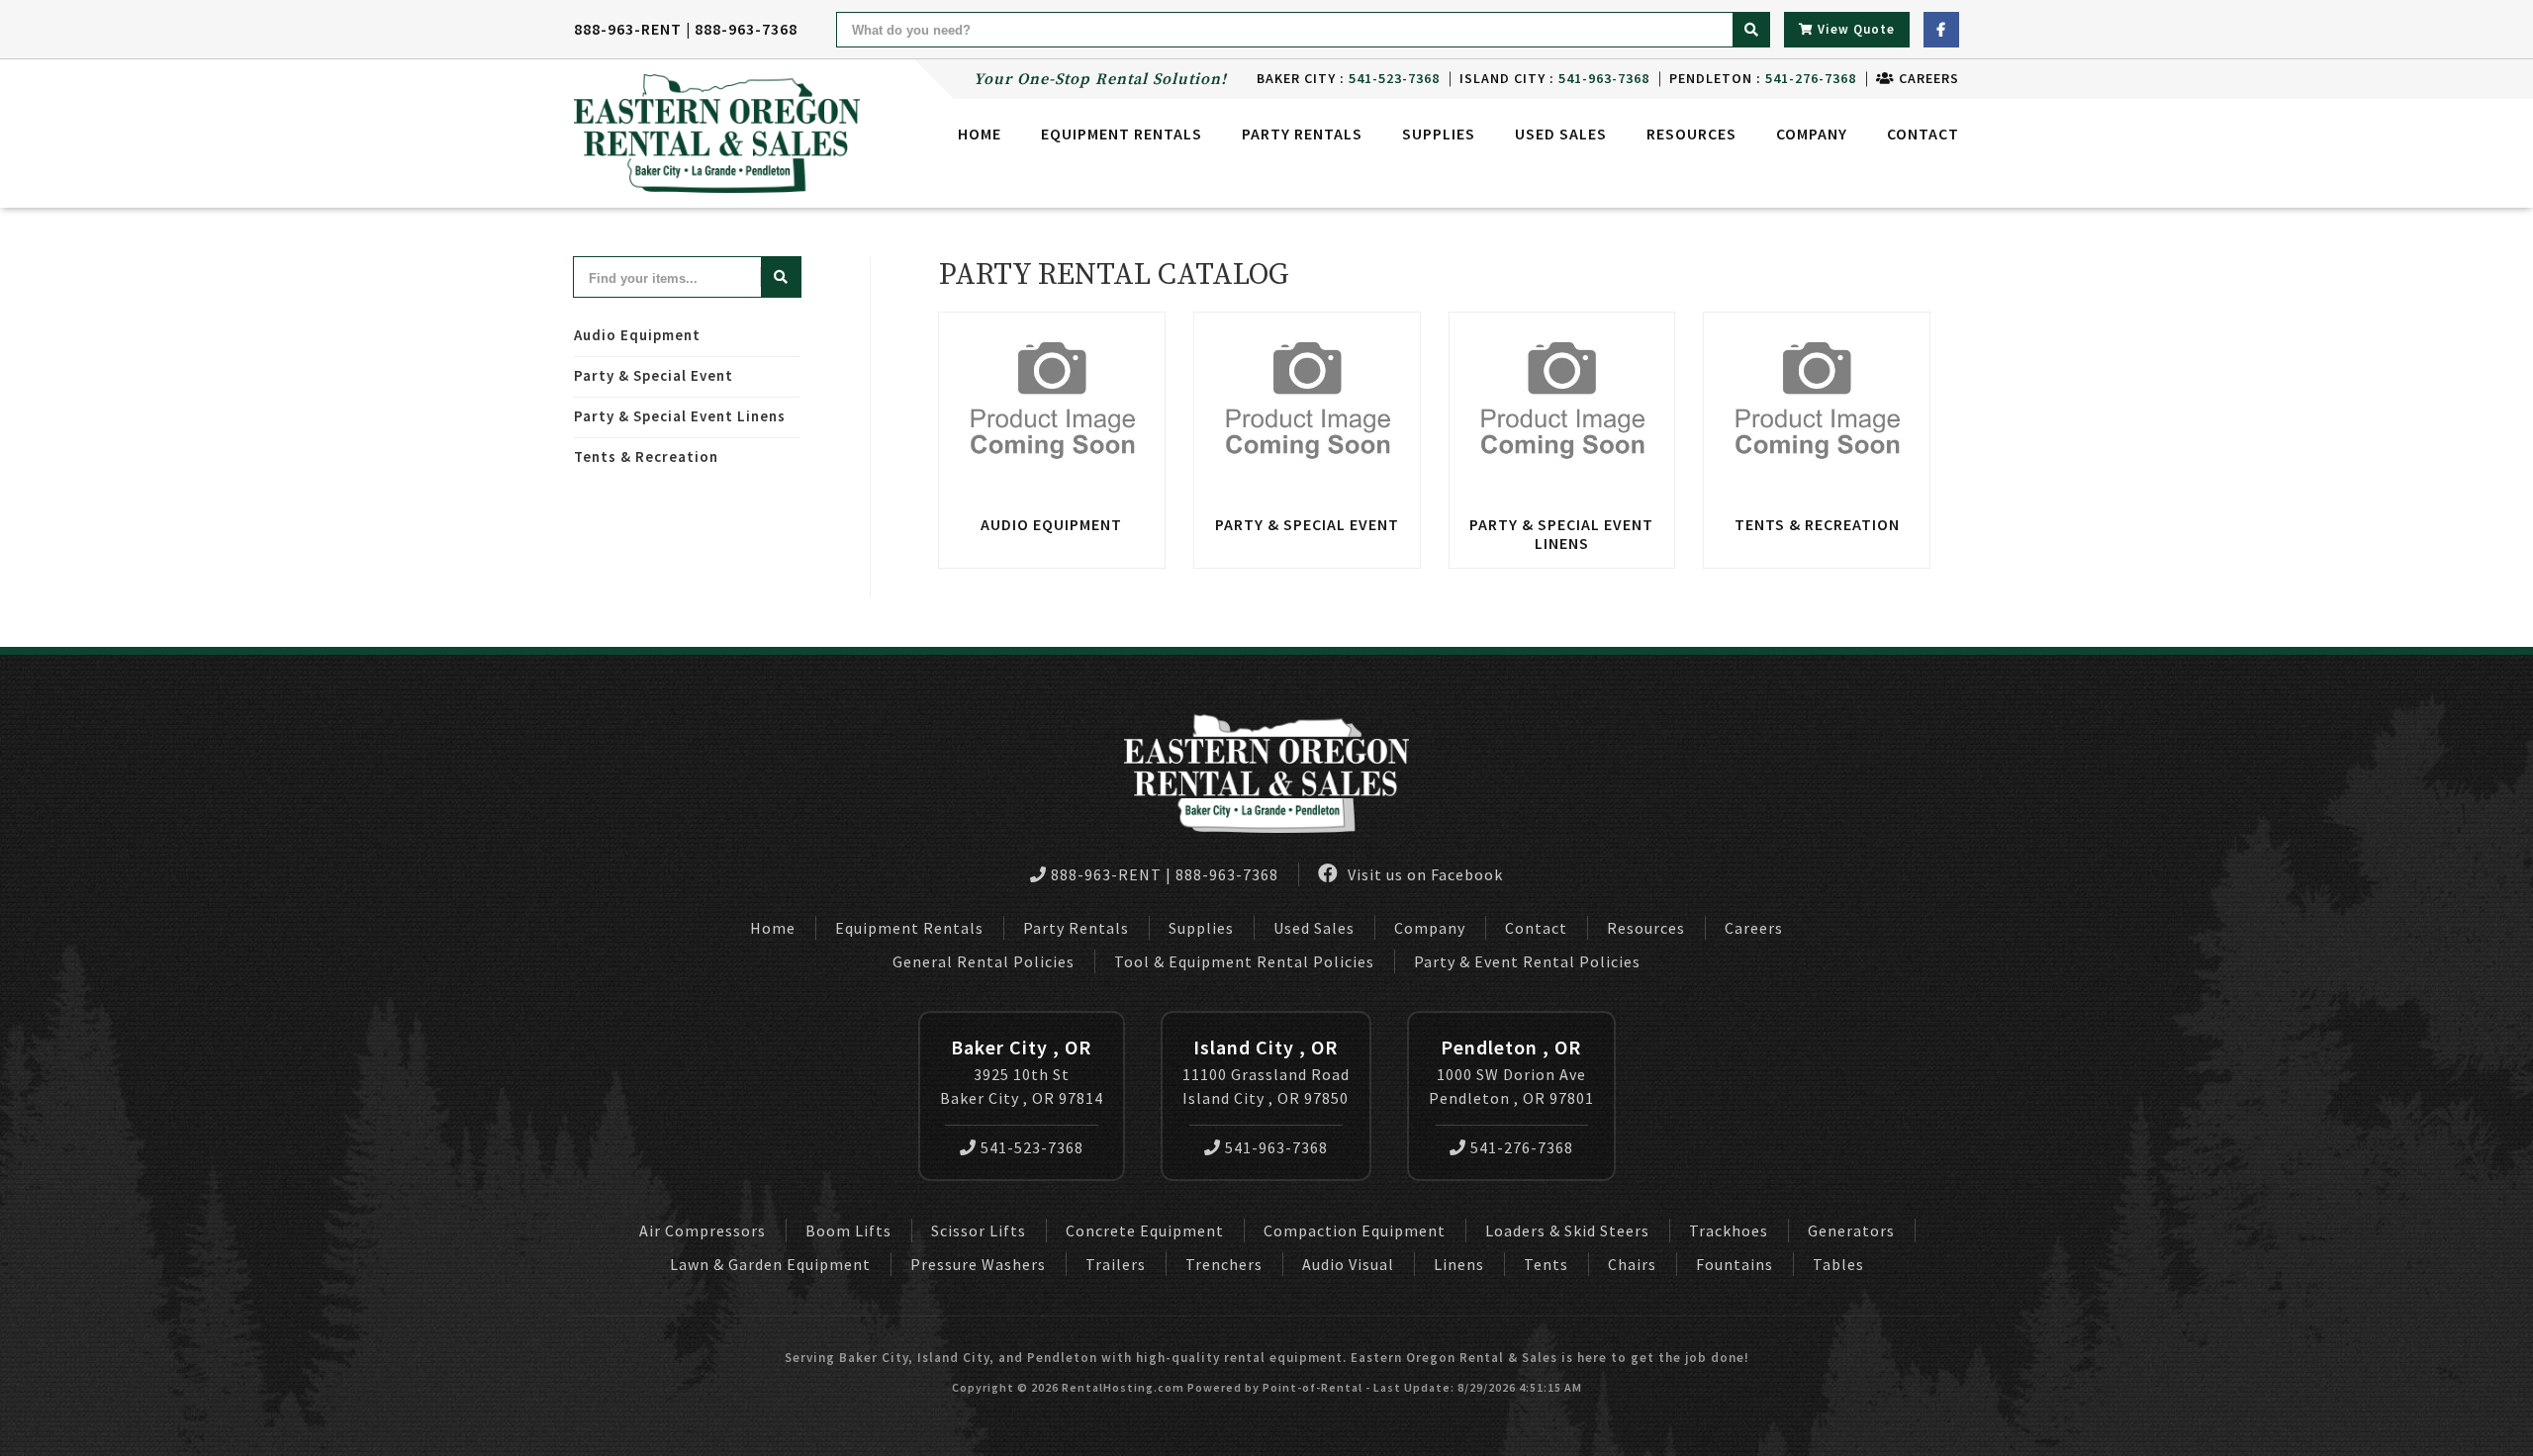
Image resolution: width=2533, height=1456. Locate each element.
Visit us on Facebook (1423, 874)
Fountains (1735, 1264)
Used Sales (1561, 134)
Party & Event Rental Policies (1527, 961)
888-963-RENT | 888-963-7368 (686, 29)
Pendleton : (1763, 78)
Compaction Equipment (1355, 1230)
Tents (1546, 1264)
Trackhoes (1729, 1230)
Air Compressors (703, 1230)
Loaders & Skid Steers (1567, 1230)
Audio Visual (1348, 1264)
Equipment (1122, 134)
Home (980, 134)
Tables (1838, 1264)
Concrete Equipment (1145, 1230)
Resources (1691, 134)
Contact (1923, 134)
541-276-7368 (1522, 1147)
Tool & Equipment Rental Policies (1244, 961)
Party (1302, 134)
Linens (1459, 1264)
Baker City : (1348, 78)
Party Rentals (1076, 928)
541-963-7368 (1276, 1147)
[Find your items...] (781, 277)
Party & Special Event (654, 375)
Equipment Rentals (909, 928)
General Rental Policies (984, 961)
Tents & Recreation (646, 456)
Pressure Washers (978, 1264)
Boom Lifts (848, 1230)
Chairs (1632, 1264)
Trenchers (1224, 1264)
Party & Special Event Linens (680, 416)
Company (1812, 134)
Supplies (1439, 134)
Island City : (1554, 78)
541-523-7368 (1032, 1147)
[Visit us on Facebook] (1941, 30)
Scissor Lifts (979, 1230)
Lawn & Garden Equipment (770, 1264)
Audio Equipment (637, 335)
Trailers (1116, 1264)
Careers (1927, 78)
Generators (1851, 1230)
